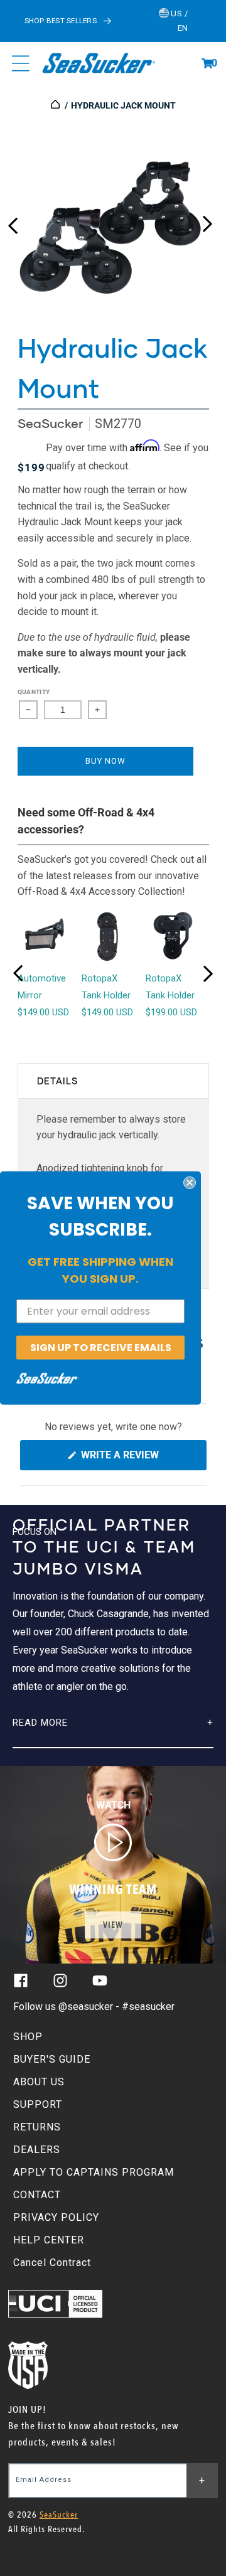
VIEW (113, 1925)
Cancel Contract (52, 2263)
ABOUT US (39, 2082)
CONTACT (37, 2195)
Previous (13, 221)
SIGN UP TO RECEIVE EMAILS (101, 1347)
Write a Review (141, 1459)
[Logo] (98, 63)
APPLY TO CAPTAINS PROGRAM (94, 2172)
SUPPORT (38, 2104)
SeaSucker (50, 423)
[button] (207, 63)
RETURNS (37, 2127)
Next (207, 221)
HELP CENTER (49, 2240)
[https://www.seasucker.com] (56, 105)
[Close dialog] (190, 1182)
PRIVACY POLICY (56, 2217)
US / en (179, 21)
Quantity (34, 692)
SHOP (28, 2037)
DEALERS (37, 2150)
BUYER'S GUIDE (52, 2059)
